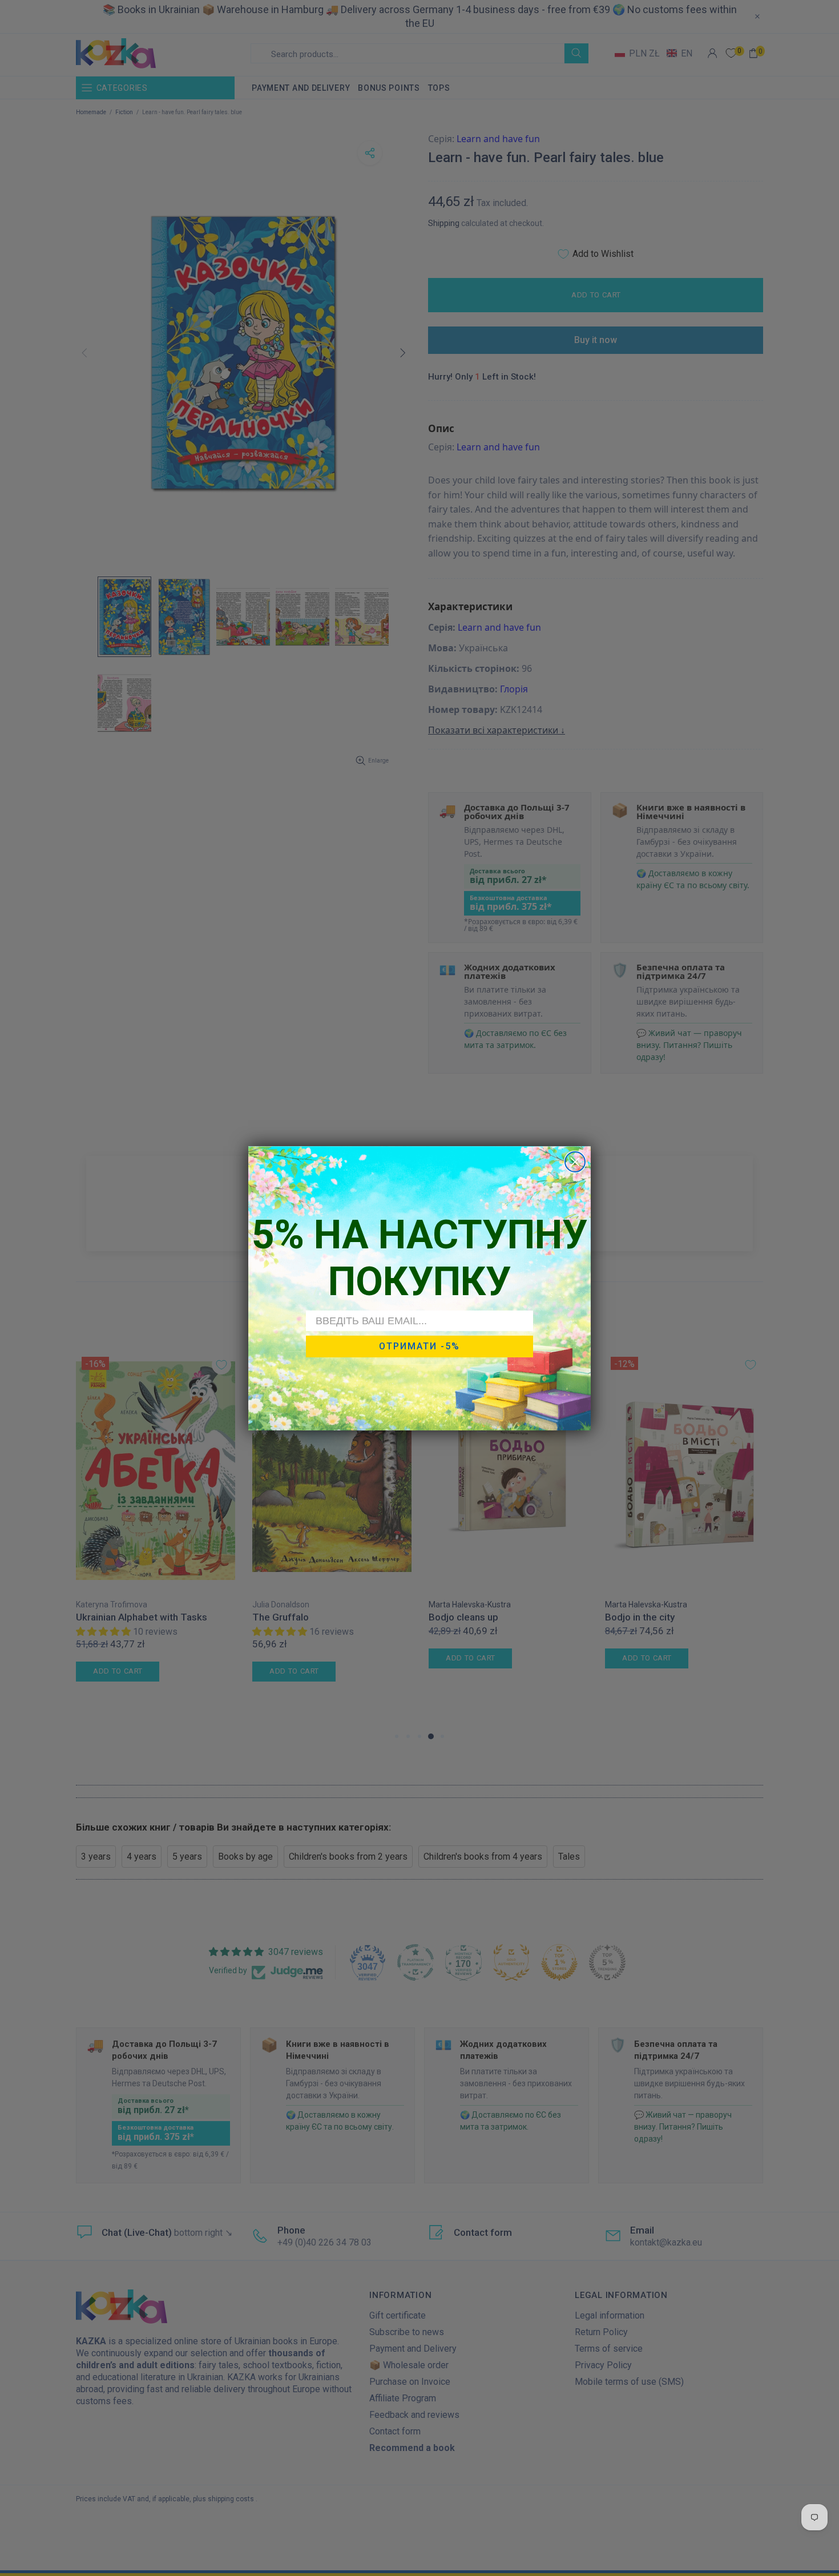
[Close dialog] (575, 1162)
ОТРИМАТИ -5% (419, 1346)
